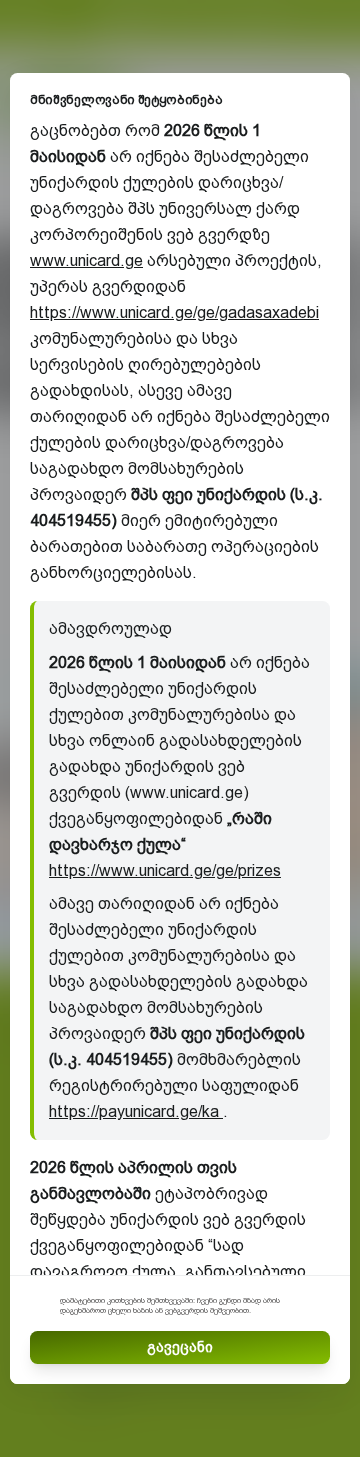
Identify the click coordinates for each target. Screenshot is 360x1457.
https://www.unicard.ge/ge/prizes (165, 870)
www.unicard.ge (86, 260)
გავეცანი (180, 1347)
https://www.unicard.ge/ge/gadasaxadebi (174, 312)
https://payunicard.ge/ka (136, 1111)
